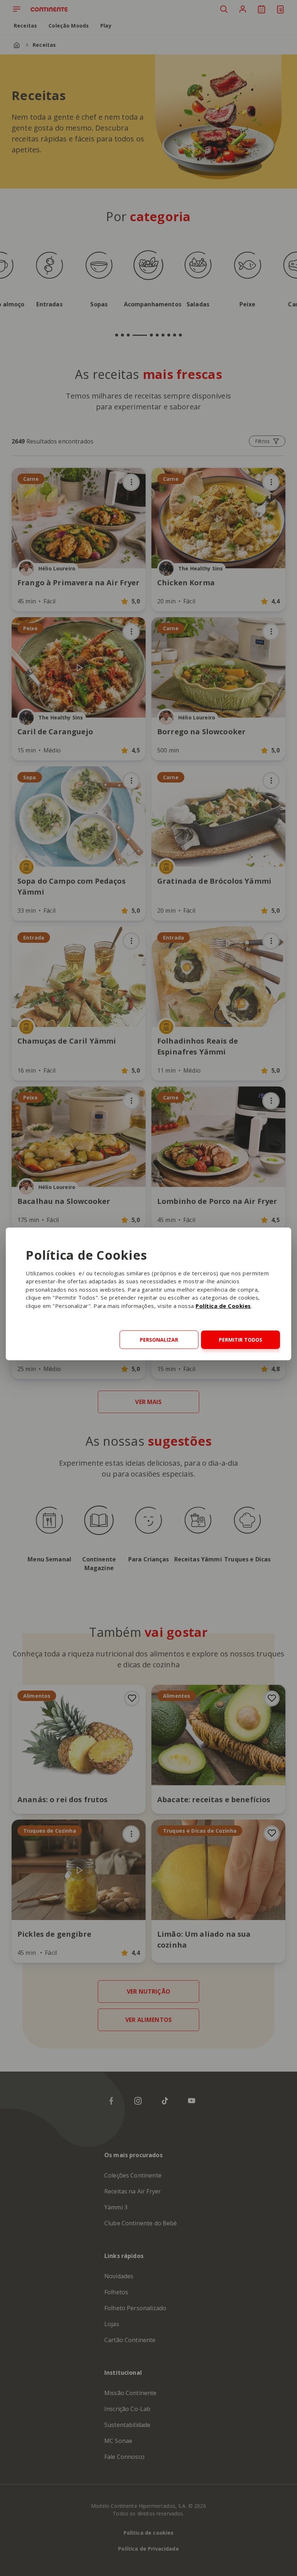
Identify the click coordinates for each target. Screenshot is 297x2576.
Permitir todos (240, 1340)
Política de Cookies (223, 1306)
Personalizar (159, 1340)
